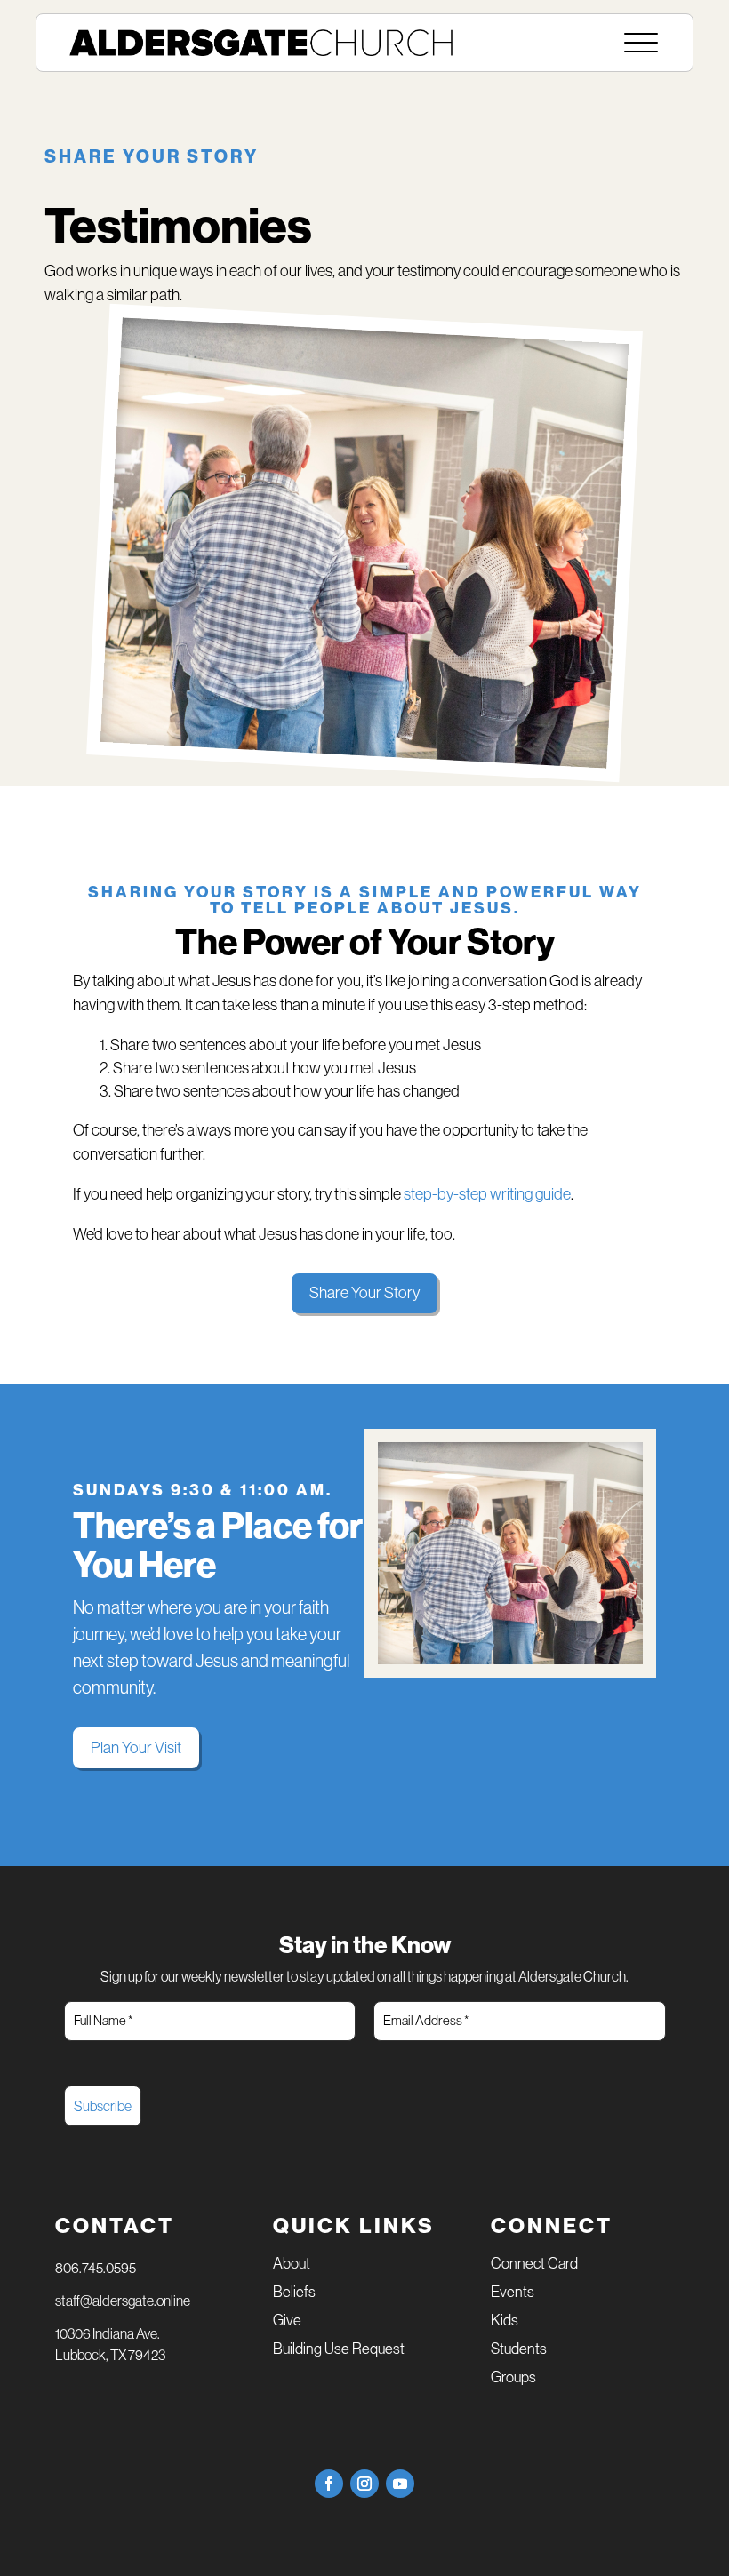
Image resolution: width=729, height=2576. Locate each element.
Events (513, 2293)
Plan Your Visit (136, 1748)
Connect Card (534, 2265)
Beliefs (294, 2293)
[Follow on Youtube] (400, 2484)
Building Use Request (339, 2350)
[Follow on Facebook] (329, 2484)
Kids (505, 2321)
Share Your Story (364, 1293)
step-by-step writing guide (487, 1194)
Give (287, 2321)
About (292, 2265)
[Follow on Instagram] (364, 2484)
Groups (513, 2378)
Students (519, 2350)
